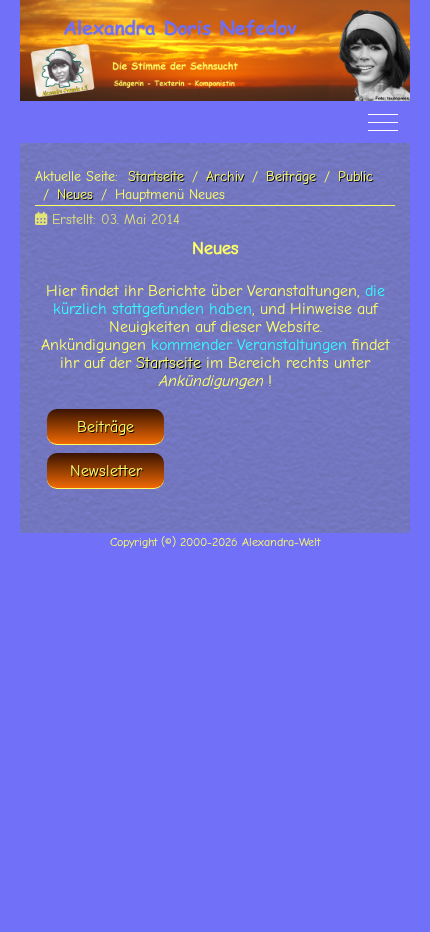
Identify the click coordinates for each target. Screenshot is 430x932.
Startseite (168, 363)
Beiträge (105, 427)
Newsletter (106, 471)
